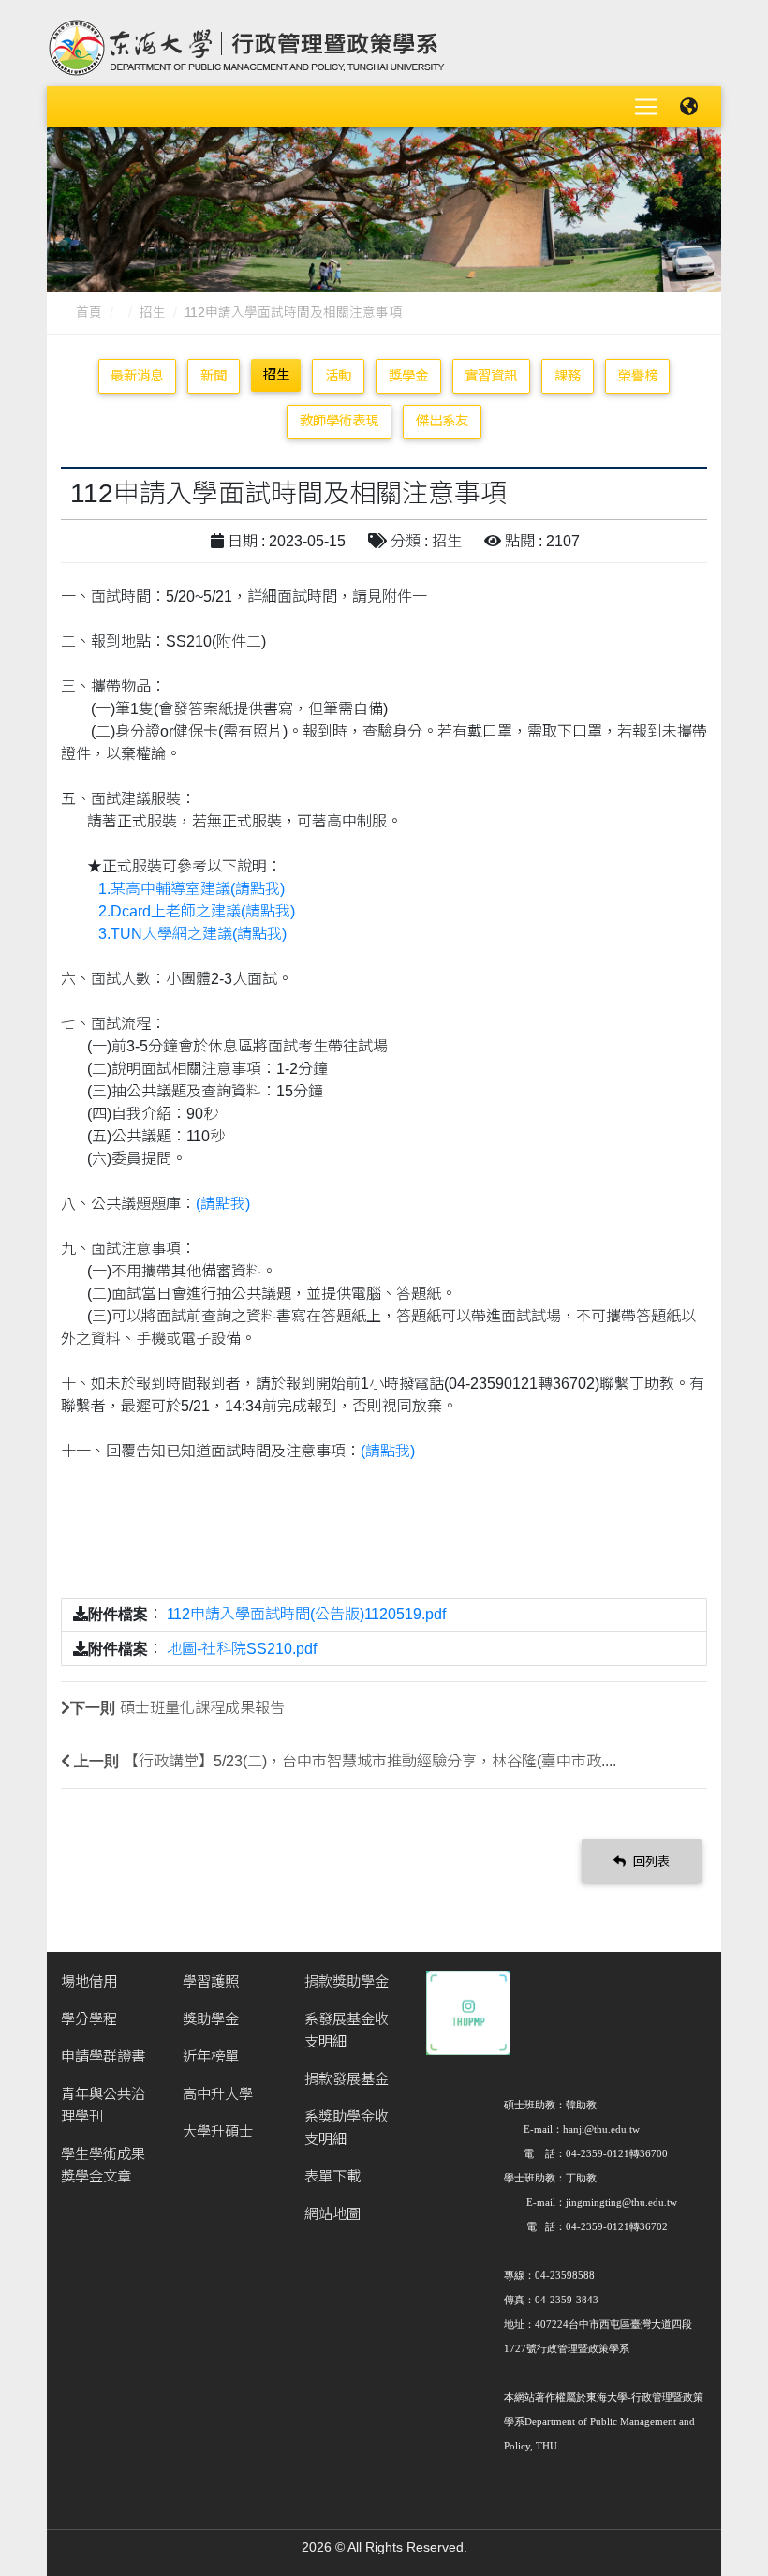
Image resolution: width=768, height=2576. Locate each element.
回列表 (650, 1861)
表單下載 (332, 2176)
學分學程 (89, 2019)
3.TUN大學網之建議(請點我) (192, 934)
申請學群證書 (103, 2056)
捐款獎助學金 (347, 1981)
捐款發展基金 (347, 2079)
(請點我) (223, 1204)
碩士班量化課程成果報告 (202, 1708)
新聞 (214, 376)
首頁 (89, 313)
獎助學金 (211, 2019)
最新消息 (137, 376)
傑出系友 (442, 421)
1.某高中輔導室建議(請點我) (192, 889)
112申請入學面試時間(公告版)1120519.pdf (306, 1614)
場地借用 (89, 1981)
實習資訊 (491, 376)
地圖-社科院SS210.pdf (242, 1649)
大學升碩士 (218, 2131)
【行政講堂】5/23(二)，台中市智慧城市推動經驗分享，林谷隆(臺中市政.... (370, 1761)
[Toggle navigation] (646, 107)
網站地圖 (332, 2214)
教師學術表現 (339, 421)
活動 (338, 376)
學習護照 (211, 1981)
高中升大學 (218, 2094)
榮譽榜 (638, 376)
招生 (153, 313)
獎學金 (408, 376)
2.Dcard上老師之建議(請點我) (197, 911)
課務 (568, 376)
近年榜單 (211, 2056)
